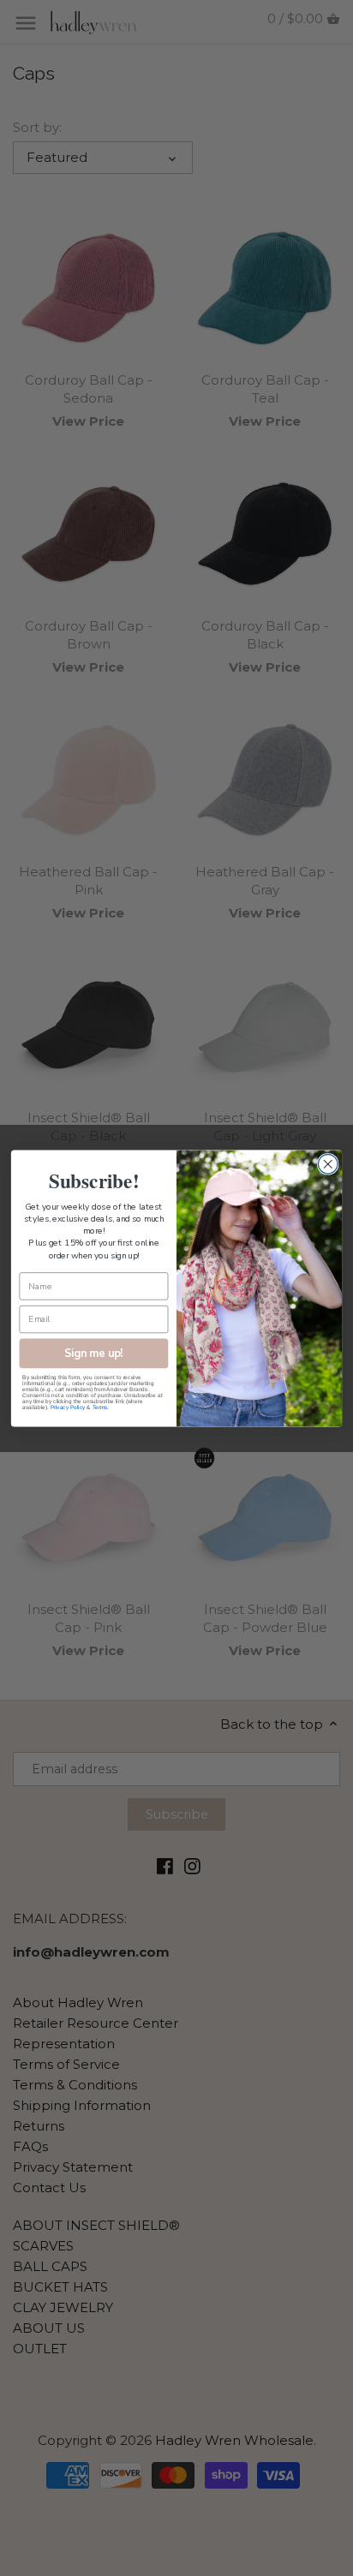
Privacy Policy (68, 1407)
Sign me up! (93, 1352)
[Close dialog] (328, 1164)
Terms (100, 1407)
